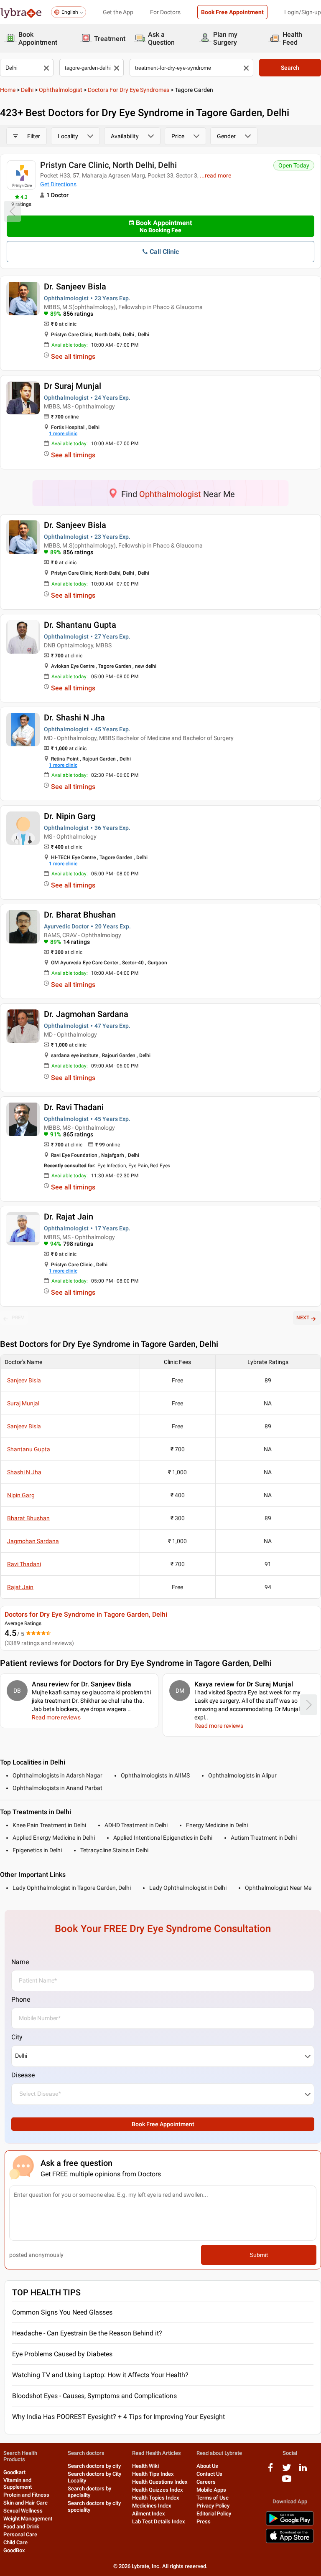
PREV (18, 1318)
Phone (21, 1999)
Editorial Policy (214, 2514)
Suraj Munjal (23, 1403)
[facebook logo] (270, 2471)
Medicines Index (152, 2506)
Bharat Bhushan (28, 1518)
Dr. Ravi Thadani (74, 1107)
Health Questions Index (160, 2482)
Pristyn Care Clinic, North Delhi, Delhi (108, 165)
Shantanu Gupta (29, 1449)
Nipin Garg (21, 1495)
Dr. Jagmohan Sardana (86, 1014)
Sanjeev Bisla (24, 1380)
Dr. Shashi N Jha (74, 718)
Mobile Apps (211, 2490)
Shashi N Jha (24, 1472)
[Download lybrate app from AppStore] (290, 2542)
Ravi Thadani (24, 1564)
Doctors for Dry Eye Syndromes (129, 90)
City (17, 2037)
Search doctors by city (94, 2466)
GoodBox (14, 2550)
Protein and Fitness (26, 2495)
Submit (259, 2255)
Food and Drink (21, 2527)
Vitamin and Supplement (18, 2483)
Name (20, 1962)
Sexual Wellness (23, 2511)
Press (204, 2521)
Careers (206, 2482)
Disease (23, 2075)
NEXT (303, 1318)
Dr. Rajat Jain (69, 1217)
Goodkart (14, 2472)
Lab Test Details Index (159, 2521)
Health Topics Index (156, 2498)
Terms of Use (213, 2498)
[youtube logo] (287, 2482)
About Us (207, 2466)
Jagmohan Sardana (33, 1541)
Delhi (27, 90)
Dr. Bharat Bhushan (80, 915)
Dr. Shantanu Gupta (80, 625)
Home (8, 90)
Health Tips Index (153, 2474)
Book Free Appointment (232, 12)
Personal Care (20, 2534)
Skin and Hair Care (25, 2503)
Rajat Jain (20, 1587)
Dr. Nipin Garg (70, 816)
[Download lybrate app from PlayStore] (290, 2524)
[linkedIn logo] (303, 2471)
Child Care (15, 2542)
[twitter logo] (287, 2471)
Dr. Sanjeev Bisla (75, 287)
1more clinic (63, 434)
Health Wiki (145, 2466)
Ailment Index (149, 2514)
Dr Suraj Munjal (73, 386)
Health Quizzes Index (158, 2490)
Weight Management (28, 2519)
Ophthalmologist (61, 90)
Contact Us (209, 2474)
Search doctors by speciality (89, 2492)
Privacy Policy (213, 2506)
